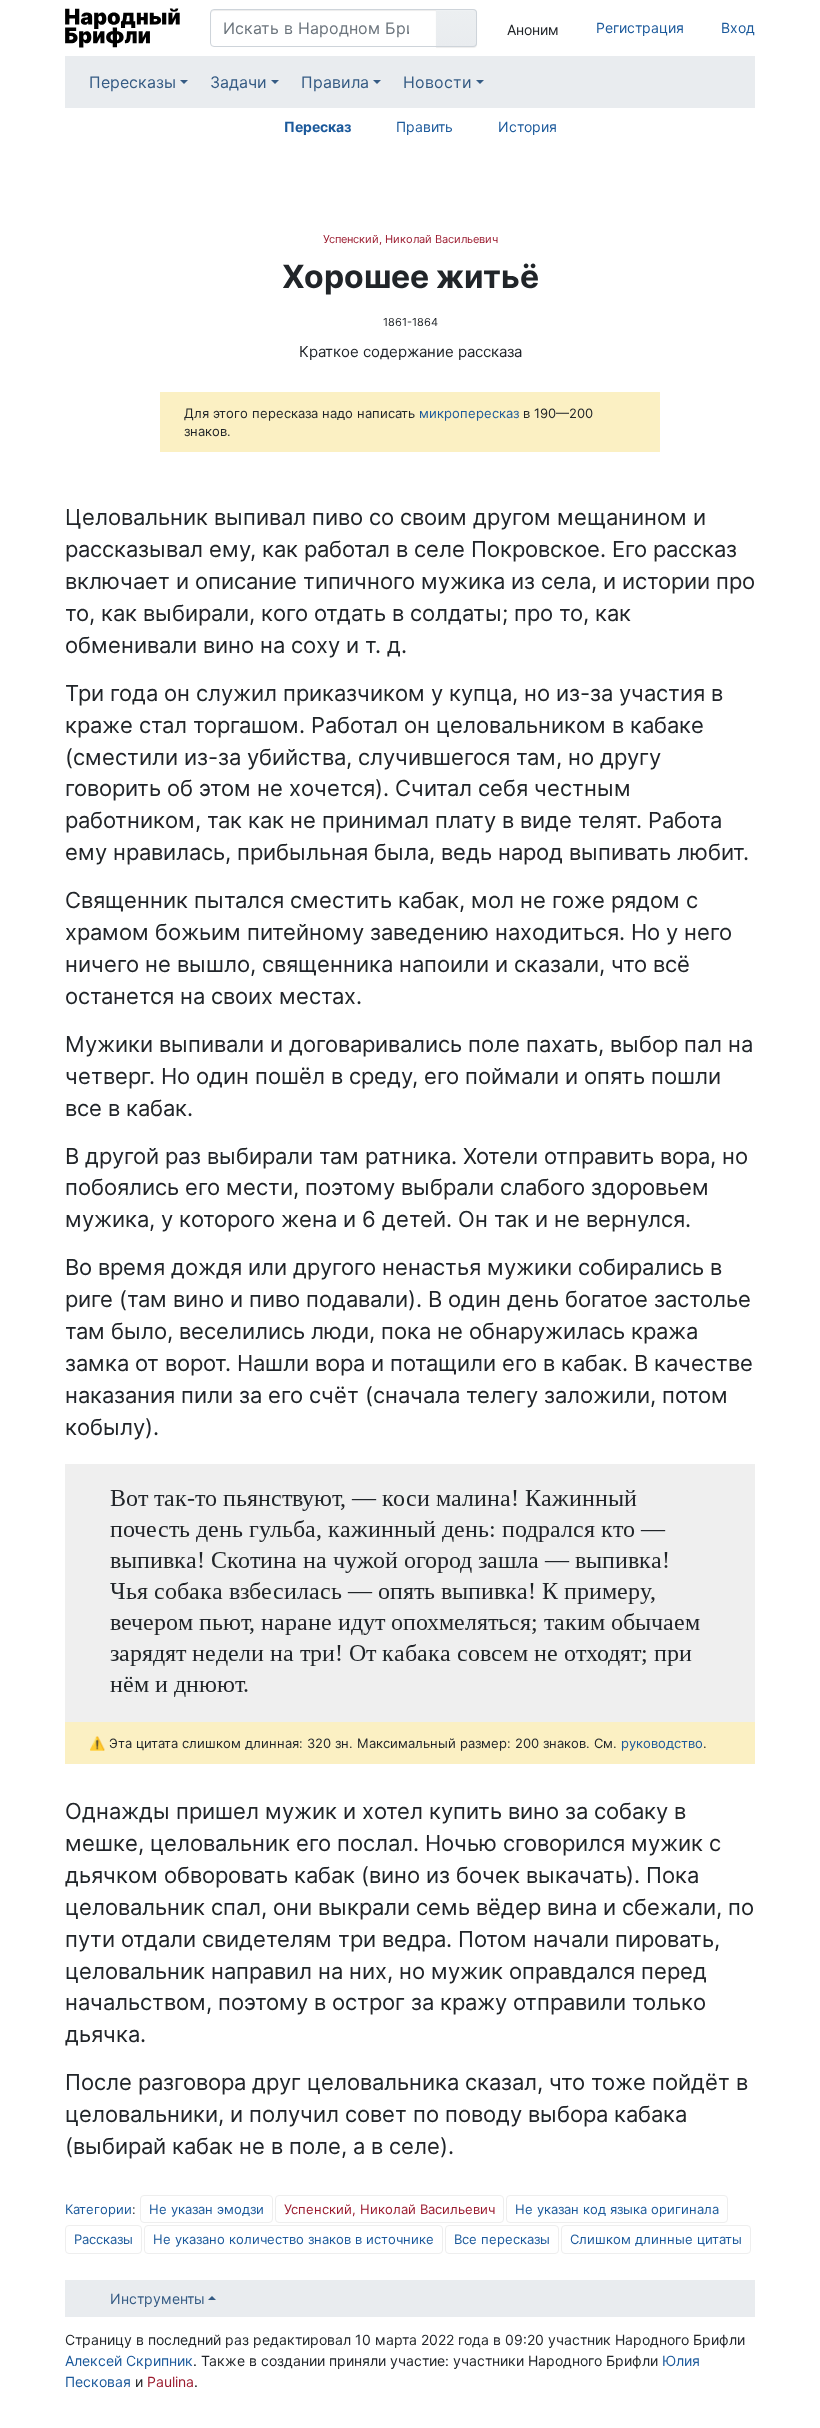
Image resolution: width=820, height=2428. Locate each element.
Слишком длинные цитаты (656, 2239)
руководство (662, 1743)
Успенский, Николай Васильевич (410, 239)
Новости (437, 82)
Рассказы (103, 2239)
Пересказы (132, 82)
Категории (98, 2209)
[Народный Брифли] (122, 28)
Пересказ (317, 126)
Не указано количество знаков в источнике (293, 2239)
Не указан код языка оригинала (617, 2209)
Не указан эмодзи (206, 2209)
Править (424, 126)
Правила (335, 82)
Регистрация (640, 27)
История (527, 126)
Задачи (238, 82)
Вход (738, 27)
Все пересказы (502, 2239)
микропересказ (469, 413)
